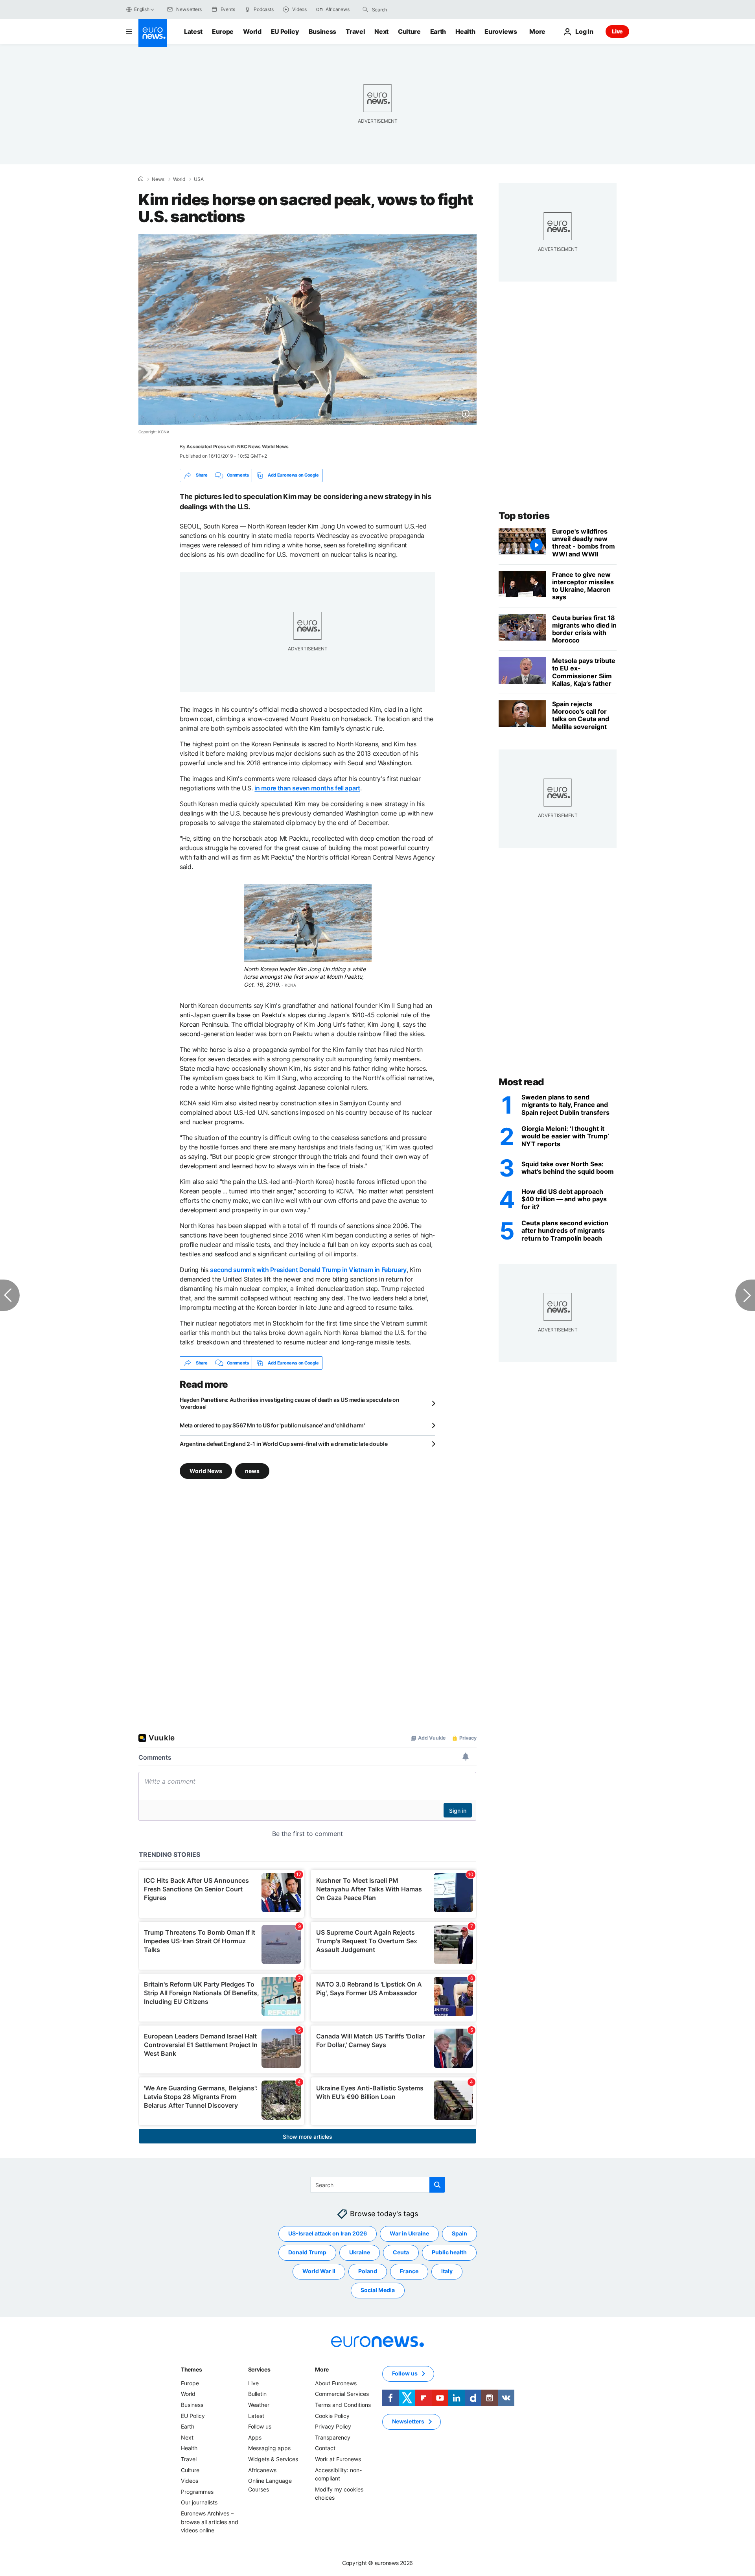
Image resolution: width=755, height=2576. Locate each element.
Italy (447, 2271)
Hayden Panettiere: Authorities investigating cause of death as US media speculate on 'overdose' (289, 1403)
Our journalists (199, 2503)
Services (259, 2369)
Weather (259, 2405)
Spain (459, 2234)
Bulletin (257, 2394)
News (158, 179)
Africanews (262, 2470)
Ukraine (360, 2253)
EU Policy (285, 31)
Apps (255, 2437)
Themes (191, 2369)
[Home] (141, 179)
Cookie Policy (332, 2416)
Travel (355, 31)
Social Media (378, 2290)
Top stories (524, 516)
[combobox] (405, 9)
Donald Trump (307, 2253)
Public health (449, 2253)
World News (206, 1471)
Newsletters (408, 2422)
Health (465, 31)
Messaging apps (269, 2448)
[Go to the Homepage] (153, 33)
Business (322, 31)
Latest (193, 31)
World (252, 31)
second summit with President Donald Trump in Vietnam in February (308, 1270)
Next (381, 31)
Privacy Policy (333, 2427)
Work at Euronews (338, 2459)
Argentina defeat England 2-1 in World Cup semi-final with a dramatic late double (284, 1444)
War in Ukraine (409, 2234)
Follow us (260, 2427)
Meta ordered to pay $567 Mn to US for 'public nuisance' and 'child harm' (272, 1425)
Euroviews (501, 31)
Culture (409, 31)
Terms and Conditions (343, 2405)
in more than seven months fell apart (307, 788)
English (142, 9)
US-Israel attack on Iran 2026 (328, 2234)
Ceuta (401, 2253)
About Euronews (336, 2383)
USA (199, 179)
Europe (223, 31)
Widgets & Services (273, 2459)
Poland (368, 2271)
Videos (190, 2481)
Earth (438, 31)
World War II (319, 2271)
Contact (325, 2448)
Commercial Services (342, 2394)
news (252, 1471)
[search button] (365, 9)
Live (617, 31)
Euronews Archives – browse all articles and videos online (210, 2522)
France (409, 2271)
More (322, 2369)
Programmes (197, 2492)
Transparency (333, 2437)
